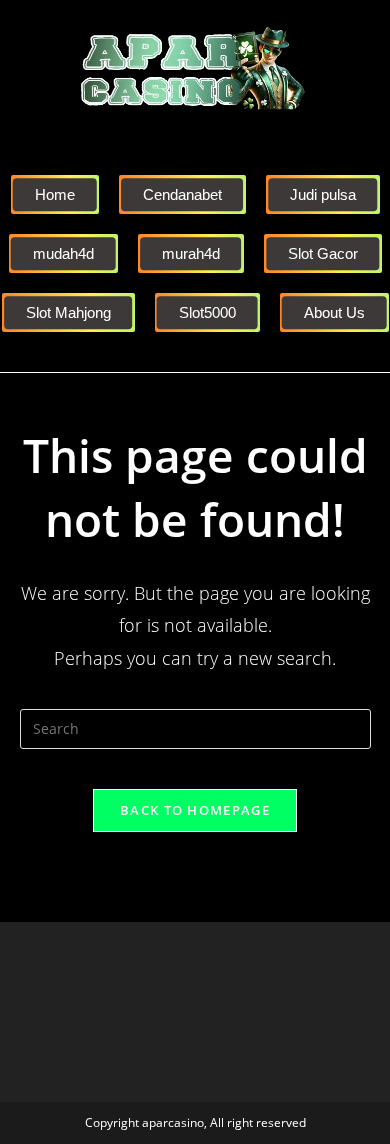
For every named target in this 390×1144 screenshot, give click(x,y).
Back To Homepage (195, 810)
